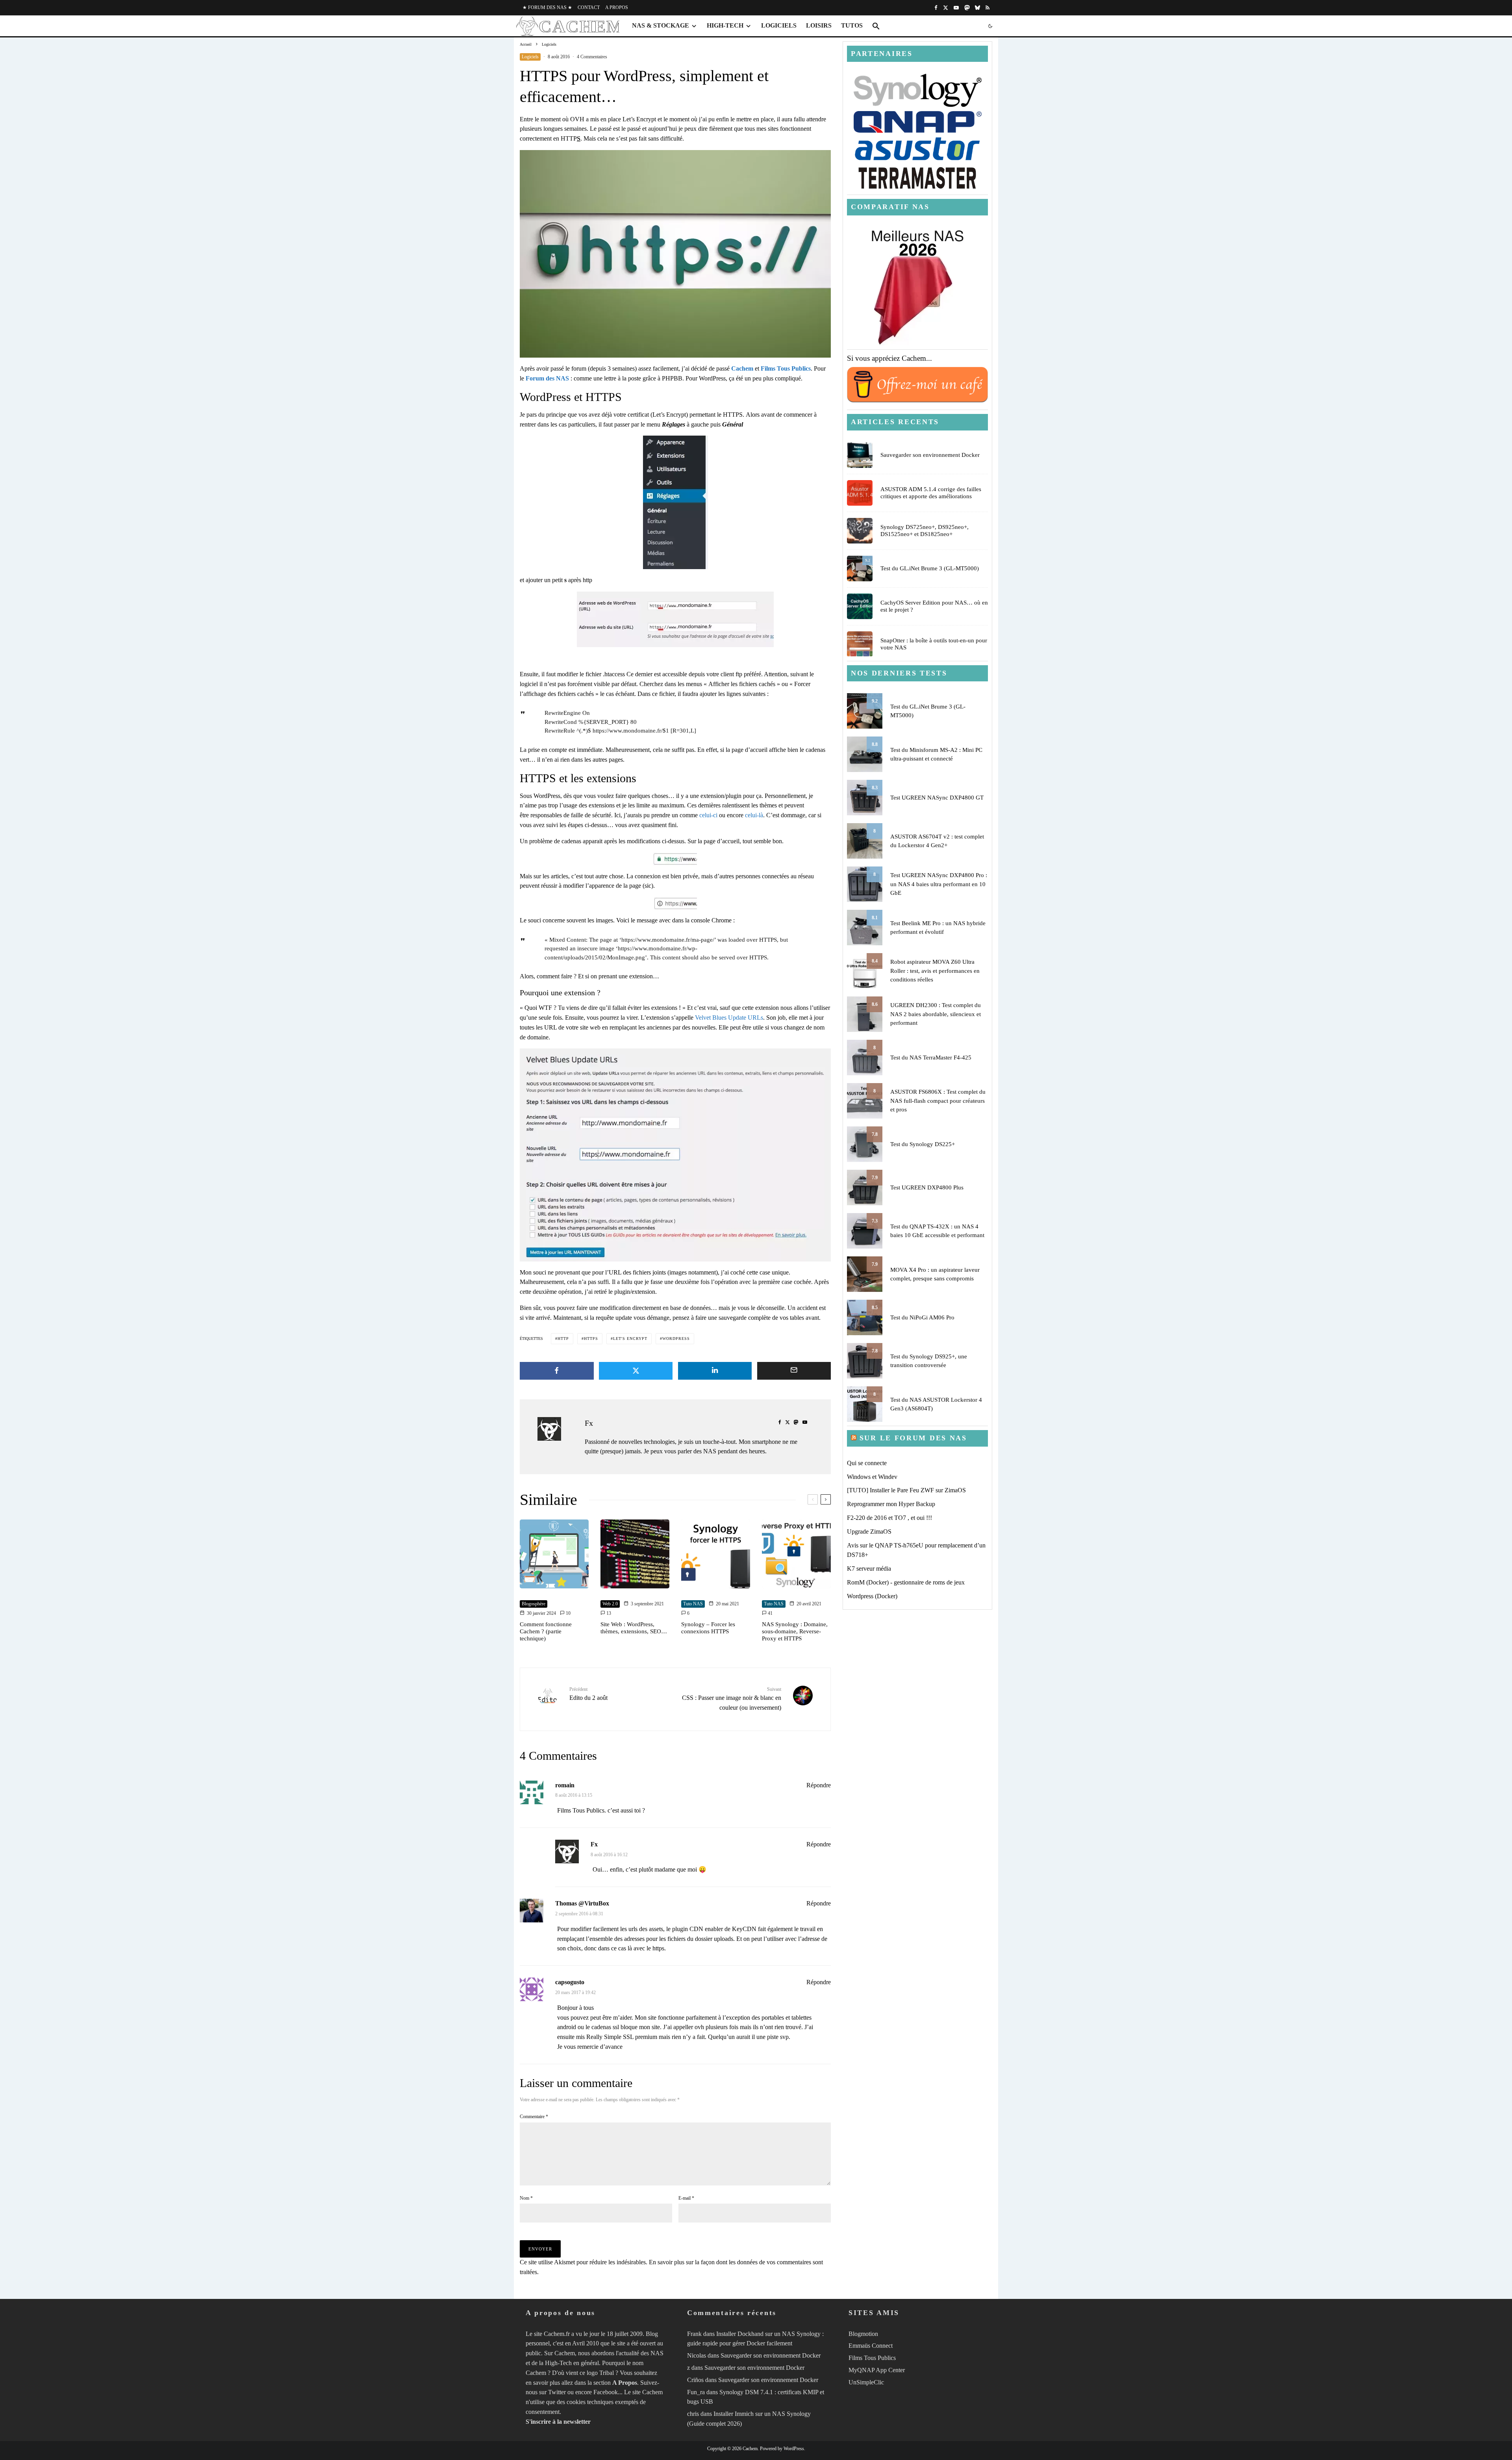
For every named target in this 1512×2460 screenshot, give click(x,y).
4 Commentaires (592, 57)
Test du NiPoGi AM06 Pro (922, 1317)
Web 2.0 (610, 1604)
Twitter (557, 2392)
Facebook (606, 2392)
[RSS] (988, 8)
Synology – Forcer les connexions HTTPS (708, 1628)
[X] (946, 8)
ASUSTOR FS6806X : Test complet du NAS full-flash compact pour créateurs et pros (938, 1101)
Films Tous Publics (786, 368)
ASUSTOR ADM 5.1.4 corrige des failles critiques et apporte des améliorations (931, 493)
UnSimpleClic (866, 2382)
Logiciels (779, 25)
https (591, 1339)
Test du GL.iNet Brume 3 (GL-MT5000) (930, 568)
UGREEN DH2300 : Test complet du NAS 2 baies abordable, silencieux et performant (936, 1014)
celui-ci (708, 815)
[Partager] (557, 1371)
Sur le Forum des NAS (913, 1438)
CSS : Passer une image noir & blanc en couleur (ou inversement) (732, 1698)
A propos (617, 7)
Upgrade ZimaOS (869, 1531)
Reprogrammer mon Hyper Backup (891, 1504)
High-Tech (725, 25)
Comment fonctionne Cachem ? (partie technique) (546, 1631)
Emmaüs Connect (871, 2346)
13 (608, 1613)
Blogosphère (534, 1604)
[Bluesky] (977, 8)
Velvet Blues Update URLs (729, 1018)
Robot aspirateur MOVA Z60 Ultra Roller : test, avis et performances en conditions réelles (935, 971)
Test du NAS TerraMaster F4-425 (931, 1057)
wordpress (676, 1339)
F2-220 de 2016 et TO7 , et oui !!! (889, 1518)
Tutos (852, 25)
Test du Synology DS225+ (923, 1144)
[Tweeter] (636, 1371)
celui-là (754, 815)
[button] (876, 26)
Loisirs (819, 25)
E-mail (686, 2198)
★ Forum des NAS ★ (547, 7)
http (563, 1339)
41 (770, 1613)
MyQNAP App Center (877, 2370)
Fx (589, 1423)
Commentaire (534, 2117)
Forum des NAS (547, 378)
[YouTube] (956, 8)
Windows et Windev (872, 1477)
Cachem (742, 368)
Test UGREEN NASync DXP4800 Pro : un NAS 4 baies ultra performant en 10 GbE (939, 884)
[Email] (794, 1371)
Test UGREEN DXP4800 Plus (927, 1187)
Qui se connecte (867, 1463)
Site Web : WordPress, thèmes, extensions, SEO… (634, 1628)
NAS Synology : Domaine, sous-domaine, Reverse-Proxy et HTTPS (795, 1631)
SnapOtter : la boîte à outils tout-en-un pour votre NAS (934, 644)
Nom (526, 2198)
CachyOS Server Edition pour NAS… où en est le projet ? (934, 606)
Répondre (819, 1785)
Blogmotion (863, 2334)
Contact (589, 7)
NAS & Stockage (661, 25)
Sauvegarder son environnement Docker (930, 455)
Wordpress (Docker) (872, 1596)
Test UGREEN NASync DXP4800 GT (937, 798)
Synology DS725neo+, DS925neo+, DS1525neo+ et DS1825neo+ (925, 531)
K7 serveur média (869, 1569)
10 (568, 1613)
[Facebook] (936, 8)
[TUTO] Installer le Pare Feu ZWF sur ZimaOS (906, 1490)
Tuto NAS (693, 1604)
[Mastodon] (967, 8)
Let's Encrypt (630, 1339)
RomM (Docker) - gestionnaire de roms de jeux (906, 1582)
